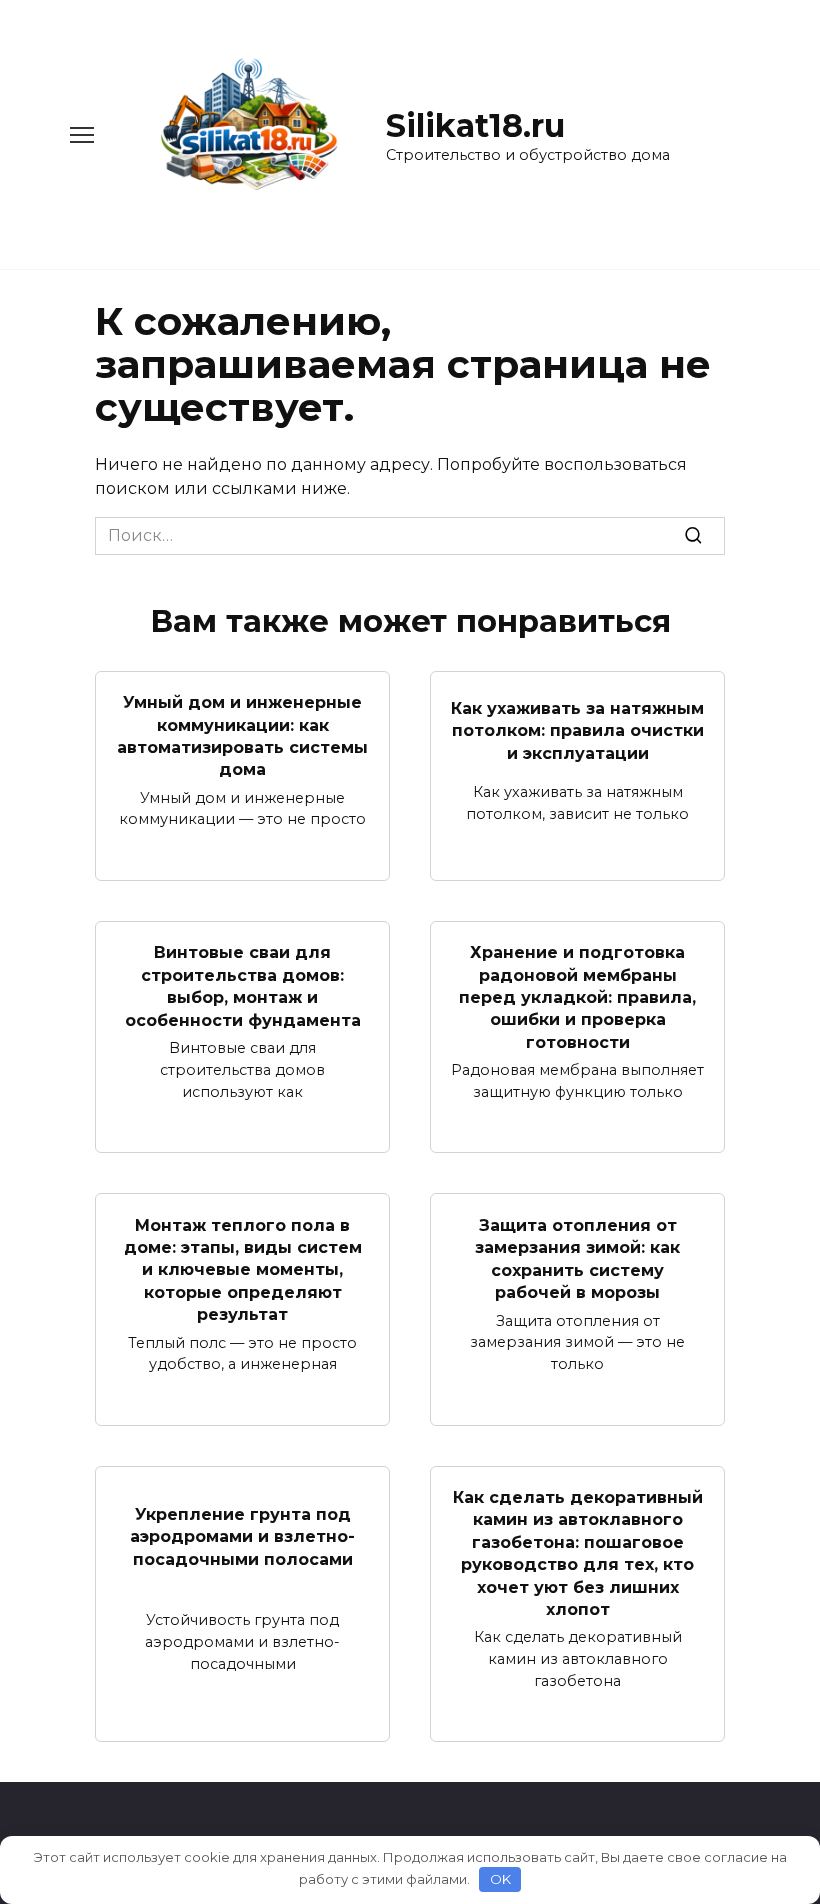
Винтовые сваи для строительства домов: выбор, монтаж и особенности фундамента (243, 986)
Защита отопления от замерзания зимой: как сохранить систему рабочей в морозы (577, 1258)
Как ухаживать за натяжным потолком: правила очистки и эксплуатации (577, 730)
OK (500, 1879)
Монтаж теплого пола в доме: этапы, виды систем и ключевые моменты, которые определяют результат (243, 1269)
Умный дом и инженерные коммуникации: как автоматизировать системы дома (242, 736)
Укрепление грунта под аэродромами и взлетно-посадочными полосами (242, 1536)
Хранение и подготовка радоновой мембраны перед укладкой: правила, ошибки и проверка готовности (577, 997)
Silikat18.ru (475, 125)
